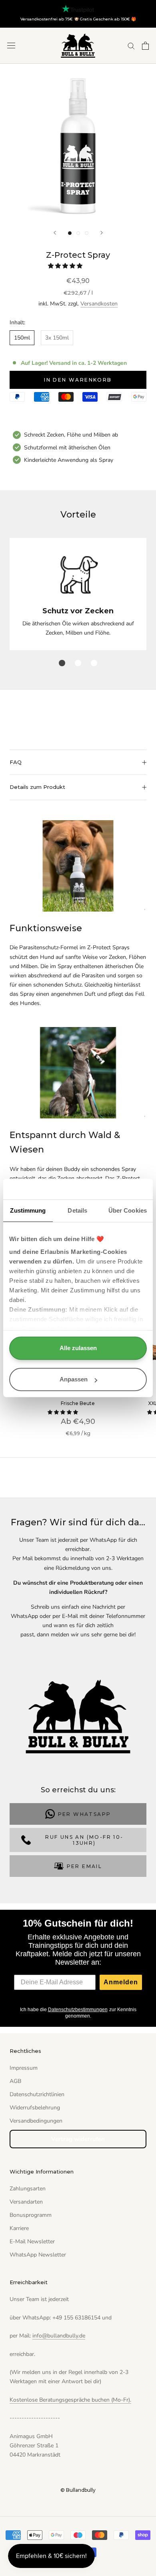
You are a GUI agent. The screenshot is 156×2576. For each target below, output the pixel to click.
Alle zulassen (78, 1348)
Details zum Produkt (37, 787)
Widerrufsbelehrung (35, 2108)
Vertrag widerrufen (78, 2139)
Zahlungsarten (28, 2189)
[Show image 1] (70, 233)
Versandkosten (99, 304)
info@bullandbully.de (59, 2336)
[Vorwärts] (102, 233)
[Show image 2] (78, 233)
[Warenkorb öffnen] (145, 46)
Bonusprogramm (31, 2215)
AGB (15, 2081)
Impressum (24, 2068)
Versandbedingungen (36, 2121)
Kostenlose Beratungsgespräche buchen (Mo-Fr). (70, 2400)
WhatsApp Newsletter (38, 2255)
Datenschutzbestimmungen (78, 2010)
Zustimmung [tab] (28, 1211)
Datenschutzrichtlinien (37, 2094)
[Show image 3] (87, 233)
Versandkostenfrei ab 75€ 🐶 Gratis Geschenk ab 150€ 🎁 (78, 19)
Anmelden (121, 1982)
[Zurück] (55, 233)
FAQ (16, 762)
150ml (22, 338)
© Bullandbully (78, 2490)
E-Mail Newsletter (32, 2241)
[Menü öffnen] (11, 45)
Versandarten (26, 2202)
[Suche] (131, 45)
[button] (66, 266)
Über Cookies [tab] (128, 1211)
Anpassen (74, 1380)
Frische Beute (78, 1403)
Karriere (19, 2228)
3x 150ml (57, 338)
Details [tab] (77, 1211)
